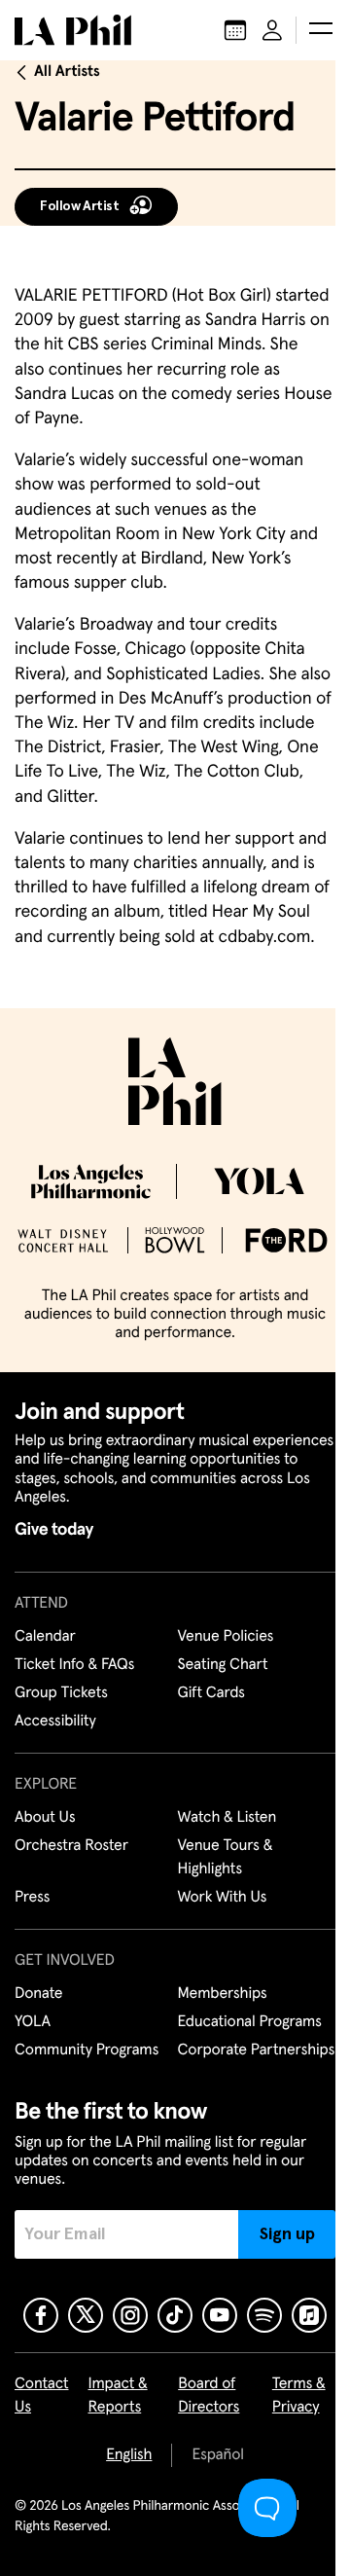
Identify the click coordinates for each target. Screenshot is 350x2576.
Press (32, 1898)
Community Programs (87, 2050)
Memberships (223, 1994)
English (129, 2455)
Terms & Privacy (299, 2396)
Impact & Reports (118, 2396)
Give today (54, 1530)
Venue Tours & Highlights (226, 1858)
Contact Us (42, 2396)
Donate (38, 1994)
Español (217, 2455)
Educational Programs (250, 2022)
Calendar (45, 1637)
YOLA (33, 2022)
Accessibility (55, 1722)
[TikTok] (175, 2315)
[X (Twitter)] (86, 2315)
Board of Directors (209, 2396)
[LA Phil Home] (73, 30)
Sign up (287, 2234)
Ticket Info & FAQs (74, 1665)
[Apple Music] (309, 2315)
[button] (321, 30)
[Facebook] (41, 2315)
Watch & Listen (227, 1818)
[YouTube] (220, 2315)
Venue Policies (226, 1637)
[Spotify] (264, 2315)
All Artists (67, 72)
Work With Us (223, 1898)
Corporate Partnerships (257, 2050)
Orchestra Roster (71, 1846)
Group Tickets (61, 1693)
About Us (45, 1818)
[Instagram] (130, 2315)
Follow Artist (80, 206)
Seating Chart (223, 1665)
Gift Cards (211, 1693)
